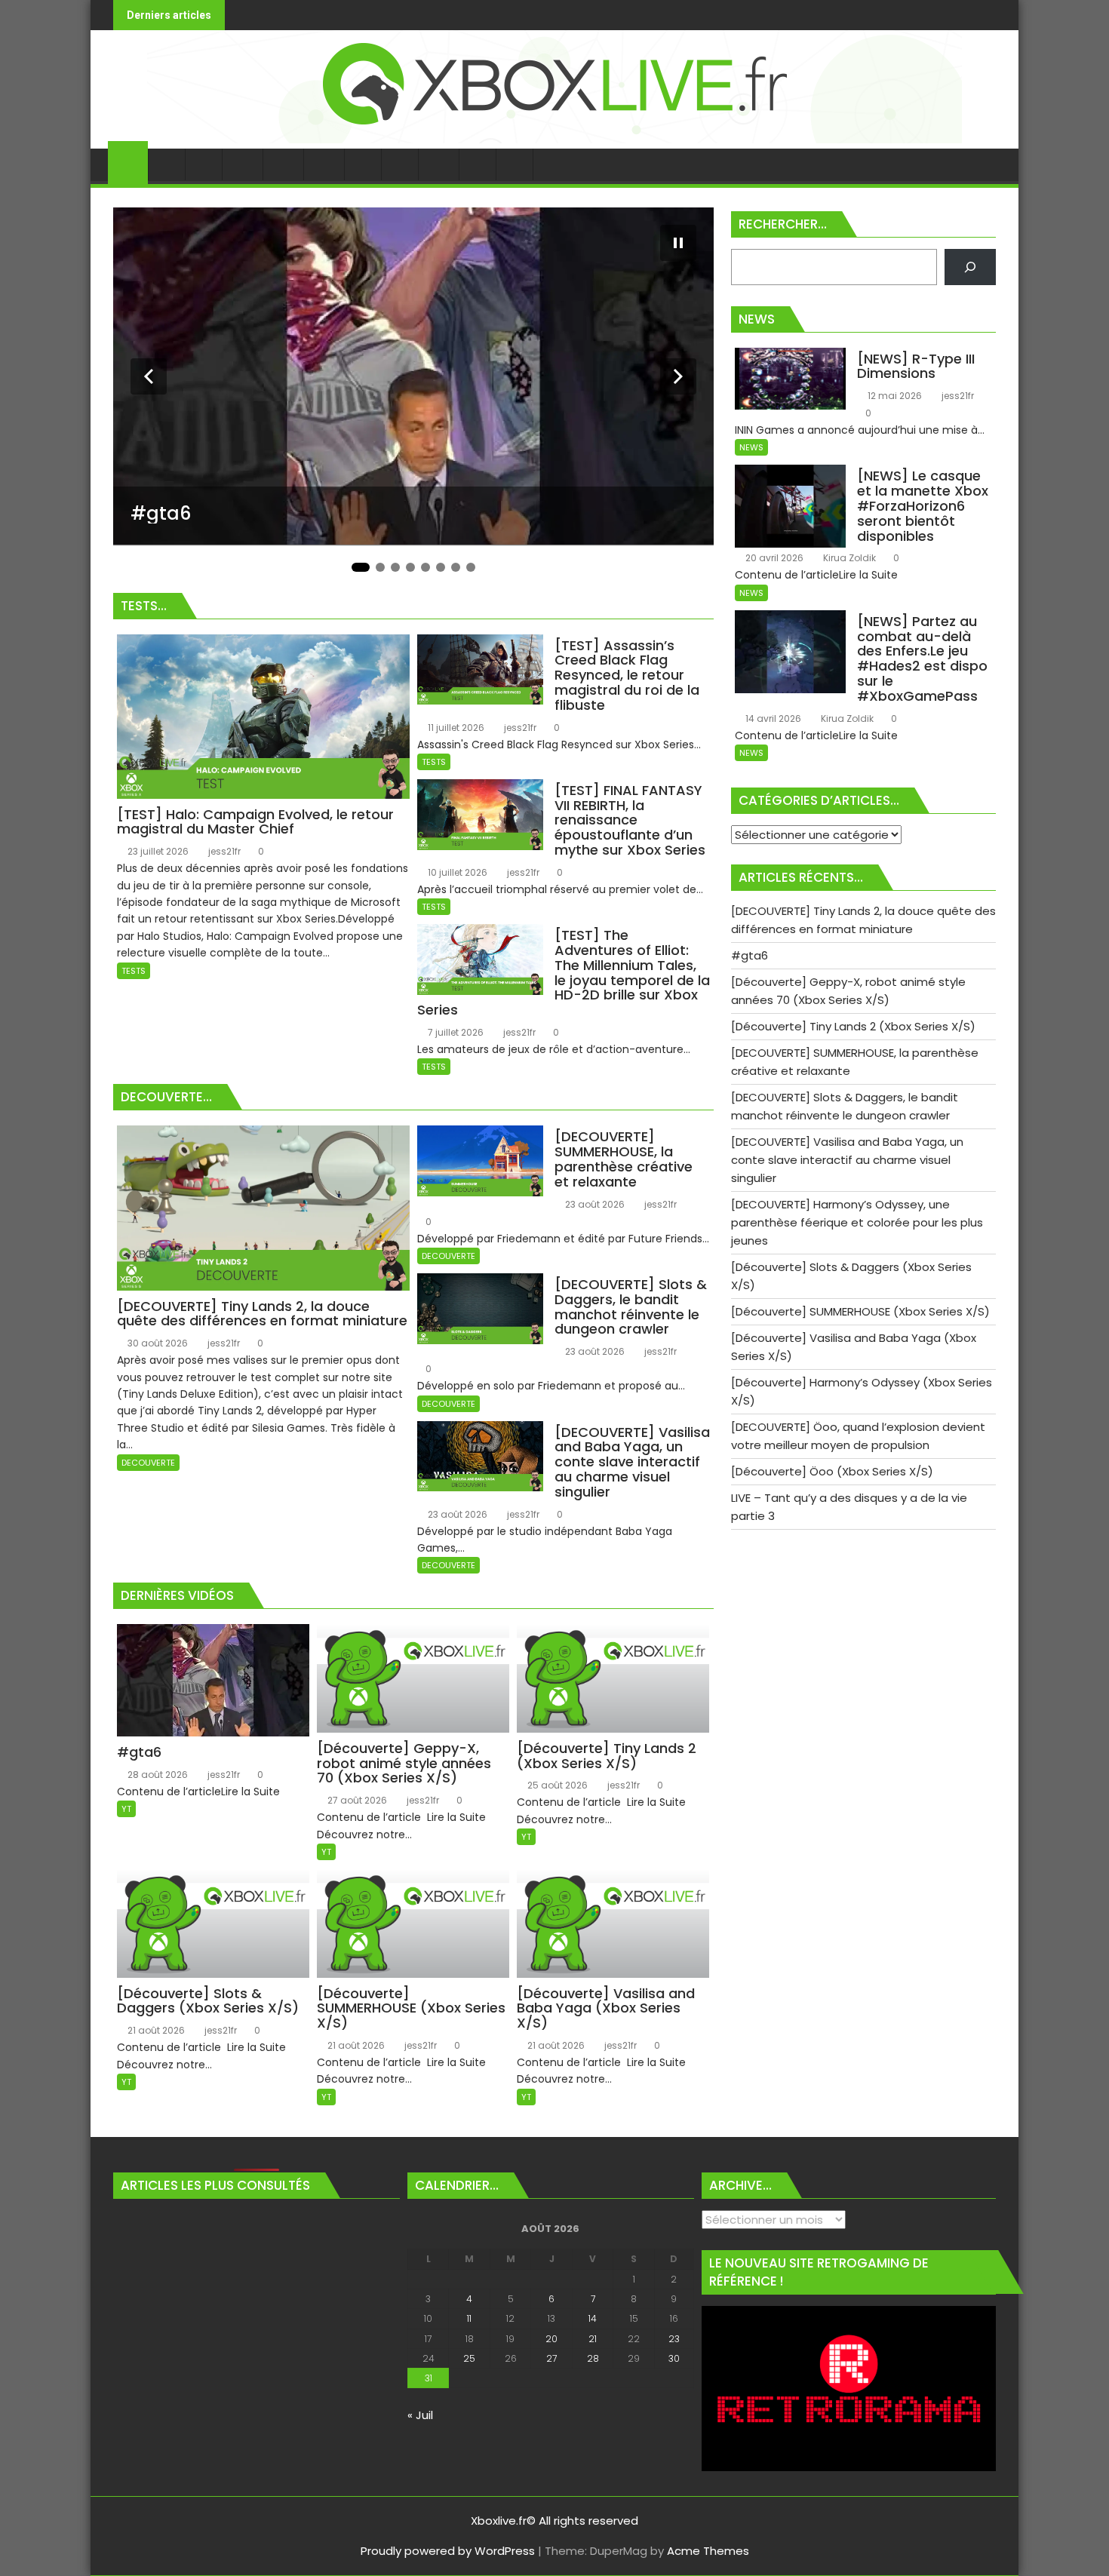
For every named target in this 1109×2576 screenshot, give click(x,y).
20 (551, 2339)
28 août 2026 (157, 1775)
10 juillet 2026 (456, 872)
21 (593, 2339)
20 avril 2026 (773, 558)
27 (551, 2358)
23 (674, 2339)
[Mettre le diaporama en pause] (678, 243)
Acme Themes (708, 2551)
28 (593, 2358)
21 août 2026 (155, 2030)
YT (126, 1809)
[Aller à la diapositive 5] (425, 567)
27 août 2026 (356, 1800)
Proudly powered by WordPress (448, 2551)
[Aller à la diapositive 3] (395, 567)
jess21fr (223, 851)
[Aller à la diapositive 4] (410, 567)
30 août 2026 (157, 1343)
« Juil (420, 2415)
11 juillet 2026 (455, 728)
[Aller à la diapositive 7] (456, 567)
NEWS (751, 447)
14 (593, 2318)
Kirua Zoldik (848, 558)
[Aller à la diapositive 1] (361, 567)
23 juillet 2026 (157, 851)
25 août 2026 (556, 1785)
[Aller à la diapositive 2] (380, 567)
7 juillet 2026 (455, 1032)
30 (674, 2358)
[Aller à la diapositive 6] (441, 567)
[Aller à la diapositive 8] (471, 567)
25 (469, 2358)
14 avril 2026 (772, 718)
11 (469, 2318)
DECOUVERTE (148, 1463)
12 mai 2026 (894, 396)
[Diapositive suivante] (678, 376)
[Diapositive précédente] (149, 376)
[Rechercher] (970, 267)
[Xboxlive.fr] (554, 139)
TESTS (134, 971)
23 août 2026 (594, 1204)
